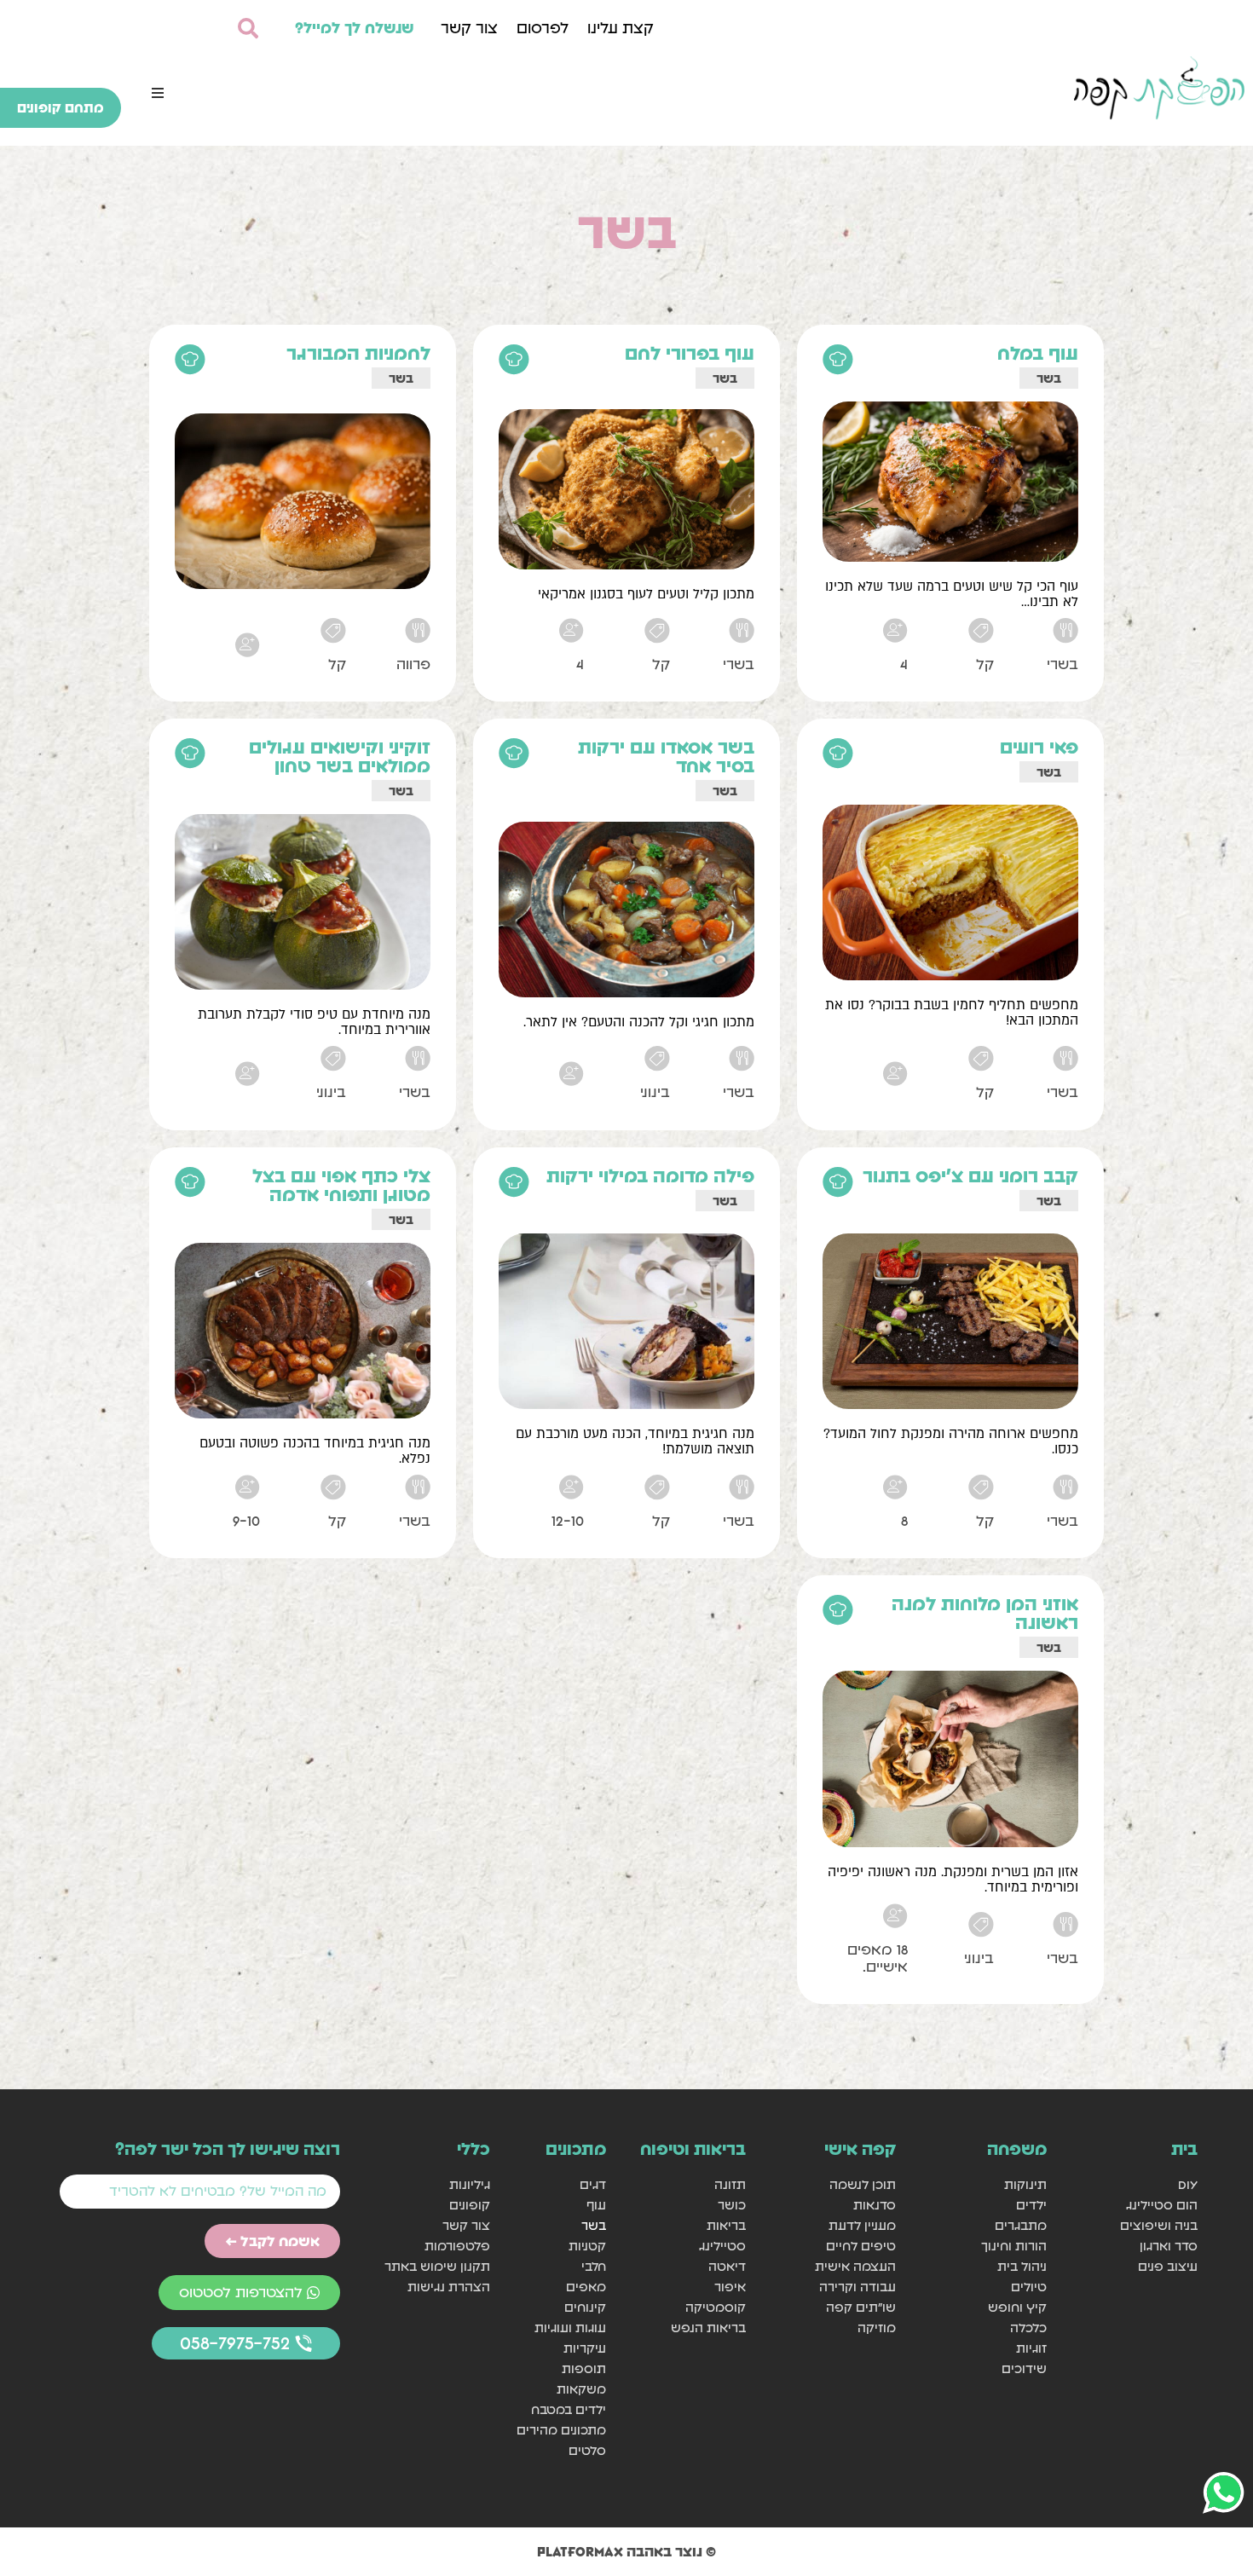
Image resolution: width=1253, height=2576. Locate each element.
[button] (158, 93)
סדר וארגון (1169, 2246)
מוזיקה (877, 2328)
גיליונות (470, 2184)
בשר (1049, 378)
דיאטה (727, 2266)
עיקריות (585, 2348)
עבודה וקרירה (857, 2287)
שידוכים (1024, 2368)
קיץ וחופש (1017, 2307)
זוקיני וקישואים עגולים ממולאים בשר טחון (340, 757)
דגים (593, 2184)
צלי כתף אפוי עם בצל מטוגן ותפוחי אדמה (341, 1185)
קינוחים (585, 2307)
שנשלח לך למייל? (355, 28)
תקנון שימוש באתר (437, 2266)
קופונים (470, 2205)
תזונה (730, 2184)
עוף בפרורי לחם (690, 353)
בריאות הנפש (708, 2328)
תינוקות (1025, 2184)
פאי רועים (1039, 747)
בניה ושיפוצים (1159, 2225)
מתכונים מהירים (561, 2430)
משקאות (581, 2389)
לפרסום (543, 28)
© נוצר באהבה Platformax (626, 2551)
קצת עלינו (621, 28)
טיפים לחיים (861, 2246)
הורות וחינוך (1014, 2246)
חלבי (594, 2266)
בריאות (726, 2225)
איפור (730, 2287)
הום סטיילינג (1162, 2205)
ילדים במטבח (569, 2409)
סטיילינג (722, 2246)
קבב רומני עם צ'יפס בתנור (970, 1176)
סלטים (587, 2450)
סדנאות (875, 2205)
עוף (596, 2205)
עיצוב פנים (1168, 2266)
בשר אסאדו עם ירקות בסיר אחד (666, 757)
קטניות (587, 2246)
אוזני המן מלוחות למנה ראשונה (985, 1613)
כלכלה (1028, 2328)
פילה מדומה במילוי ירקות (650, 1176)
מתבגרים (1021, 2225)
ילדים (1031, 2205)
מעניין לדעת (862, 2225)
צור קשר (469, 28)
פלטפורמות (457, 2246)
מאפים (586, 2287)
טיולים (1029, 2287)
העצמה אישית (855, 2266)
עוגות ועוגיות (570, 2328)
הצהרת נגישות (449, 2287)
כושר (731, 2205)
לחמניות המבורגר (358, 353)
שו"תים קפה (861, 2307)
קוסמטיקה (715, 2307)
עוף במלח (1038, 353)
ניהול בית (1022, 2266)
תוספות (584, 2368)
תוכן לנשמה (863, 2184)
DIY (1188, 2184)
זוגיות (1031, 2348)
